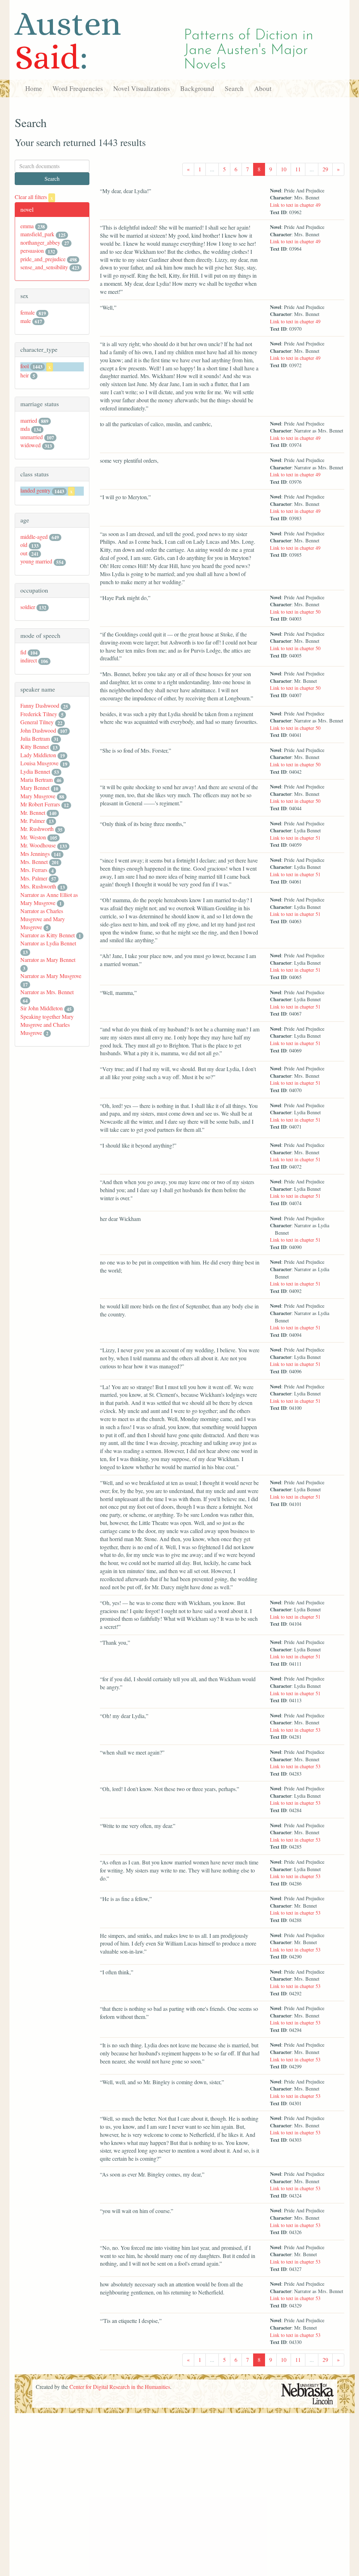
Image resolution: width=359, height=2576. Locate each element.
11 (298, 169)
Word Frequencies (78, 88)
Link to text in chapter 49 (295, 205)
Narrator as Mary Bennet (48, 960)
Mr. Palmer (33, 821)
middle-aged (34, 537)
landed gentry (35, 490)
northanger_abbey (40, 242)
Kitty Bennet (35, 747)
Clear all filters (34, 197)
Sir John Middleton (42, 1008)
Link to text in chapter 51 (295, 838)
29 (325, 169)
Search (234, 88)
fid (23, 652)
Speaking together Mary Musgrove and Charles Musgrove (47, 1025)
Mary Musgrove (38, 796)
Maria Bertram (36, 780)
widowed (31, 445)
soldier (28, 607)
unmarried (32, 437)
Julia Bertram (35, 738)
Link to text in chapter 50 (295, 612)
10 (284, 169)
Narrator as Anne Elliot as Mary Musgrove (49, 899)
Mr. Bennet (33, 813)
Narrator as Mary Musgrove (51, 976)
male (26, 321)
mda (25, 428)
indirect (29, 660)
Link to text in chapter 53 (295, 1730)
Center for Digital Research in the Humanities (120, 2387)
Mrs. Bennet (34, 862)
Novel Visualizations (141, 88)
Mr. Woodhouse (38, 845)
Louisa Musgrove (39, 763)
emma (27, 226)
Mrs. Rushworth (38, 886)
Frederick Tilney (39, 714)
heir (25, 375)
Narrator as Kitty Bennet (48, 935)
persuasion (32, 250)
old (24, 545)
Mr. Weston (33, 837)
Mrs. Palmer (34, 878)
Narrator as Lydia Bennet (48, 943)
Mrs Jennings (35, 854)
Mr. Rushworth (37, 829)
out (24, 553)
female (28, 312)
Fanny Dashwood (40, 705)
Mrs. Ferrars (34, 870)
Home (34, 88)
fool (25, 366)
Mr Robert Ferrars (40, 804)
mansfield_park (37, 234)
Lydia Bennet (35, 771)
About (263, 88)
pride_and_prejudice (43, 259)
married (29, 420)
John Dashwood (38, 730)
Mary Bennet (35, 788)
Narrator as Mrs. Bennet (47, 992)
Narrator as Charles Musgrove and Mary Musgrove (43, 919)
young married (36, 561)
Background (197, 88)
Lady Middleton (38, 755)
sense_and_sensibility (44, 267)
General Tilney (37, 722)
